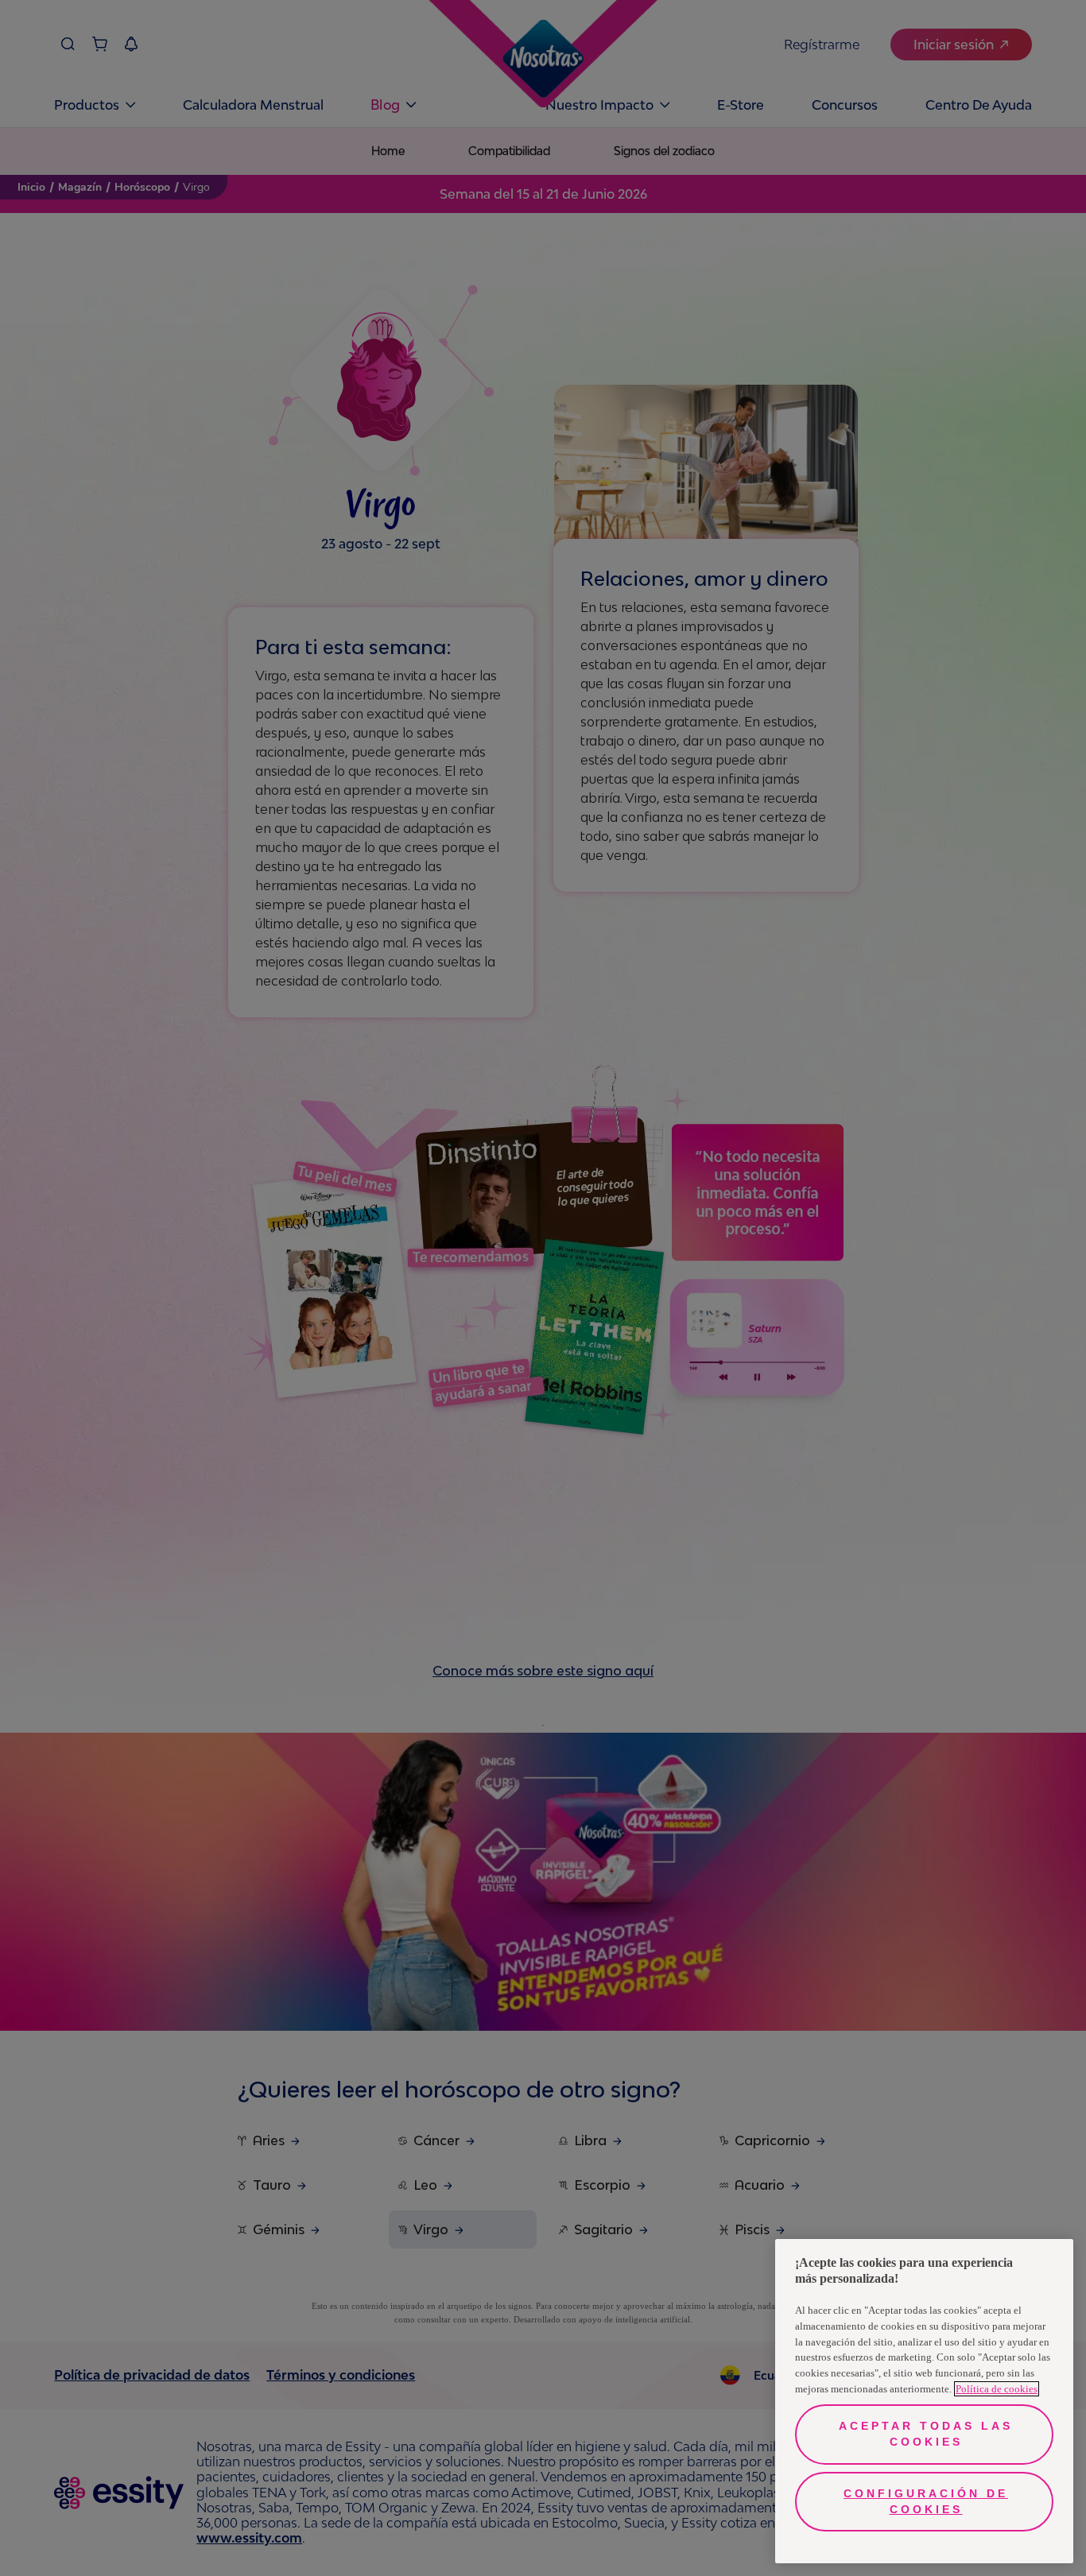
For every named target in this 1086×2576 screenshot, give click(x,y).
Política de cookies (997, 2389)
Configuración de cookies (926, 2501)
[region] (924, 2401)
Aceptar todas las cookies (926, 2434)
